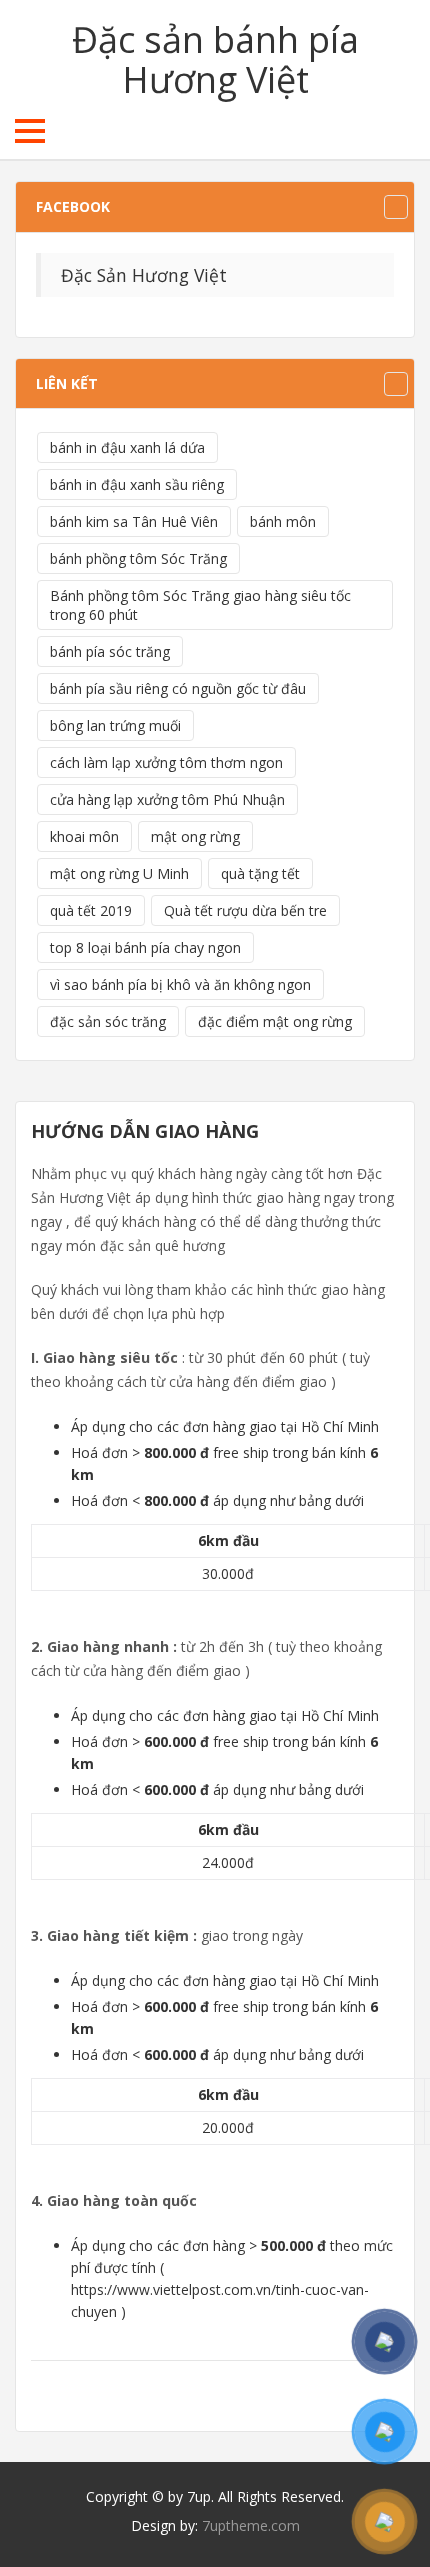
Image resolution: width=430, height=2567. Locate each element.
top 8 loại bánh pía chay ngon (145, 947)
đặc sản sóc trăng (108, 1021)
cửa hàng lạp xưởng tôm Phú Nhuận (167, 799)
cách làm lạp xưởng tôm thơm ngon (166, 762)
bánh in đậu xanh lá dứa (127, 447)
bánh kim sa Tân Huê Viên (134, 521)
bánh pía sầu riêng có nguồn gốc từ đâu (178, 688)
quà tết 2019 (91, 910)
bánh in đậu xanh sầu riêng (137, 484)
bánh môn (283, 521)
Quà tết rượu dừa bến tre (245, 910)
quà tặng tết (260, 873)
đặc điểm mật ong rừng (275, 1021)
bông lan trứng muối (115, 725)
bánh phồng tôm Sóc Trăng (138, 558)
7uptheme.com (251, 2525)
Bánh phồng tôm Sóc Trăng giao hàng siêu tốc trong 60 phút (200, 605)
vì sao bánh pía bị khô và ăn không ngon (180, 984)
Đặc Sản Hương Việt (144, 275)
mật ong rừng (195, 836)
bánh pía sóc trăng (110, 651)
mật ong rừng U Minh (119, 873)
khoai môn (84, 836)
